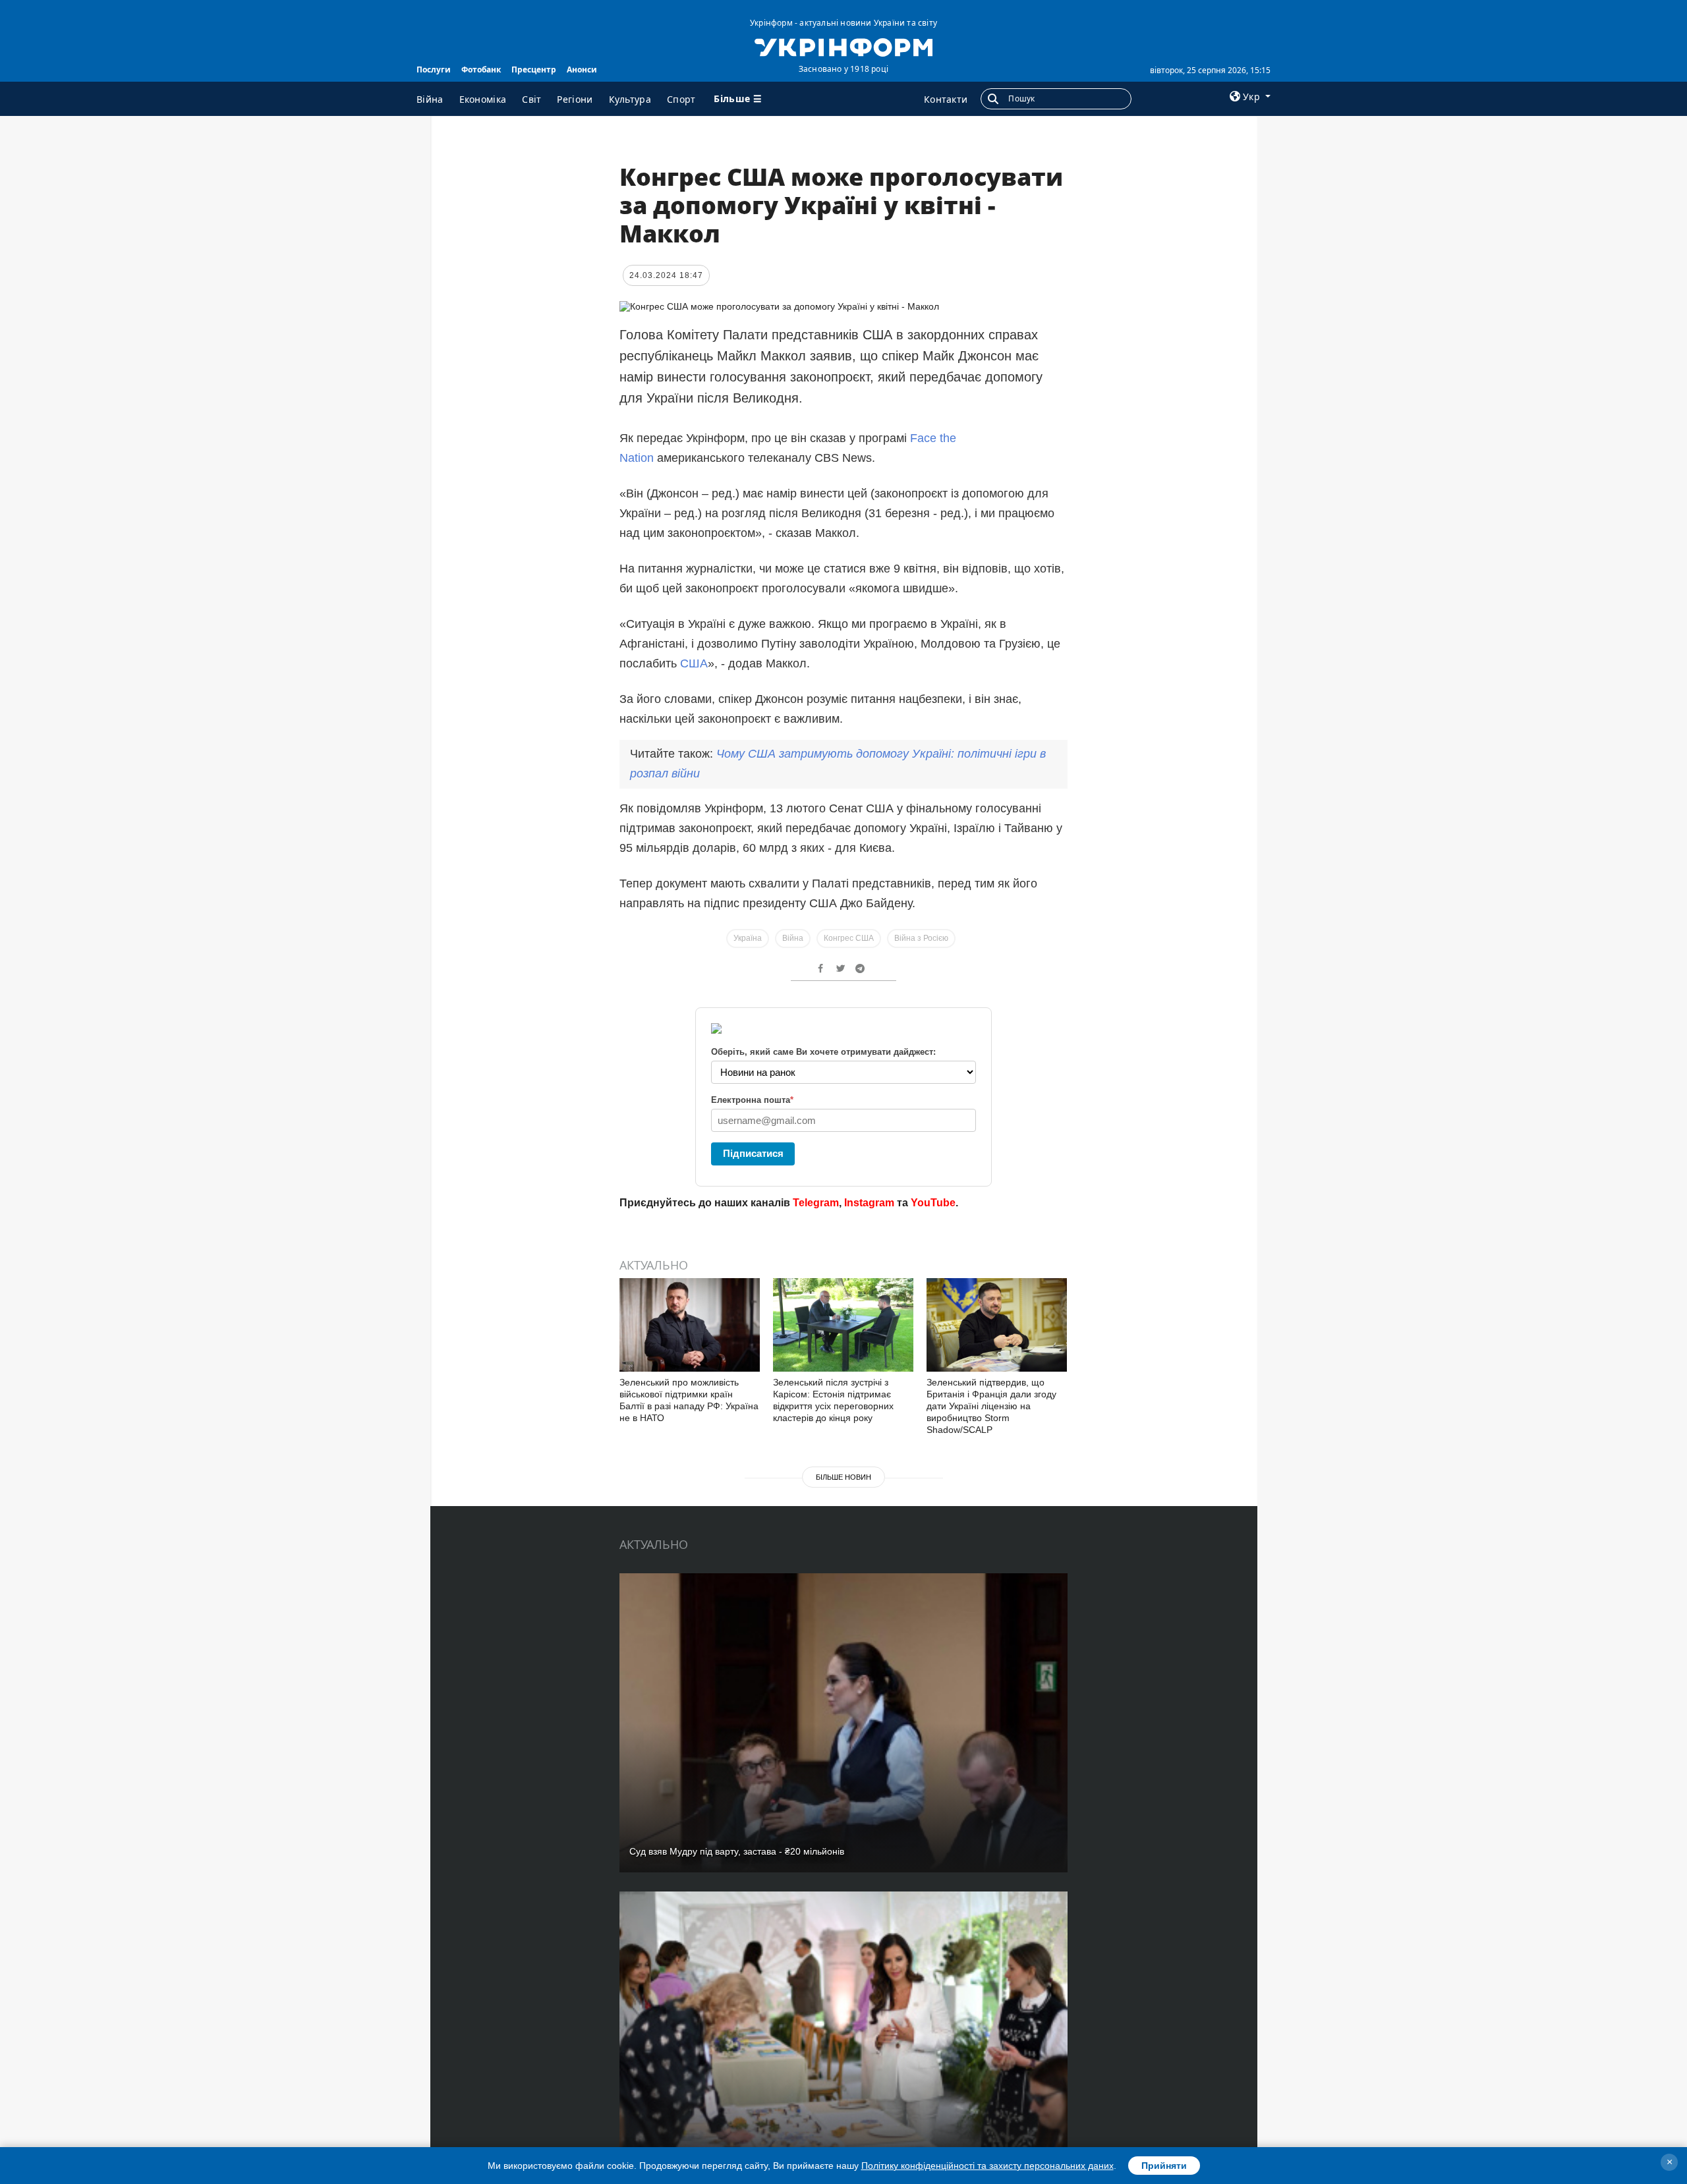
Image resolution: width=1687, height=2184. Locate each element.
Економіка (483, 99)
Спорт (681, 99)
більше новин (843, 1477)
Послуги (434, 70)
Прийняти (1164, 2166)
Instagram (869, 1203)
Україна (748, 938)
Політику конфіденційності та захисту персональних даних (987, 2166)
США (694, 663)
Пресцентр (534, 70)
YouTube (933, 1203)
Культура (630, 99)
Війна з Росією (921, 938)
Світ (531, 99)
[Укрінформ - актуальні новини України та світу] (843, 46)
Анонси (582, 70)
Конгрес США (849, 938)
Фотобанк (481, 70)
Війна (430, 99)
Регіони (575, 99)
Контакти (946, 99)
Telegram (816, 1203)
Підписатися (753, 1153)
